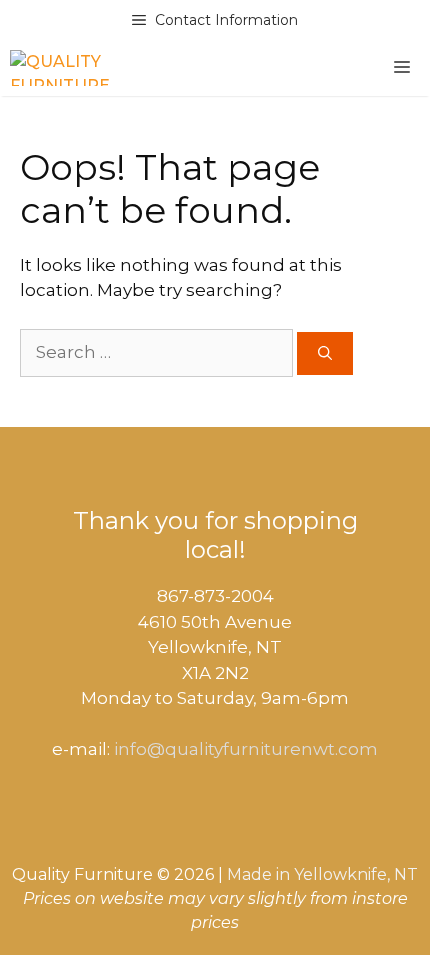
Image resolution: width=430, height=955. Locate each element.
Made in (258, 874)
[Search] (325, 353)
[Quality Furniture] (60, 68)
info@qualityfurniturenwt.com (246, 749)
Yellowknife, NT (356, 874)
